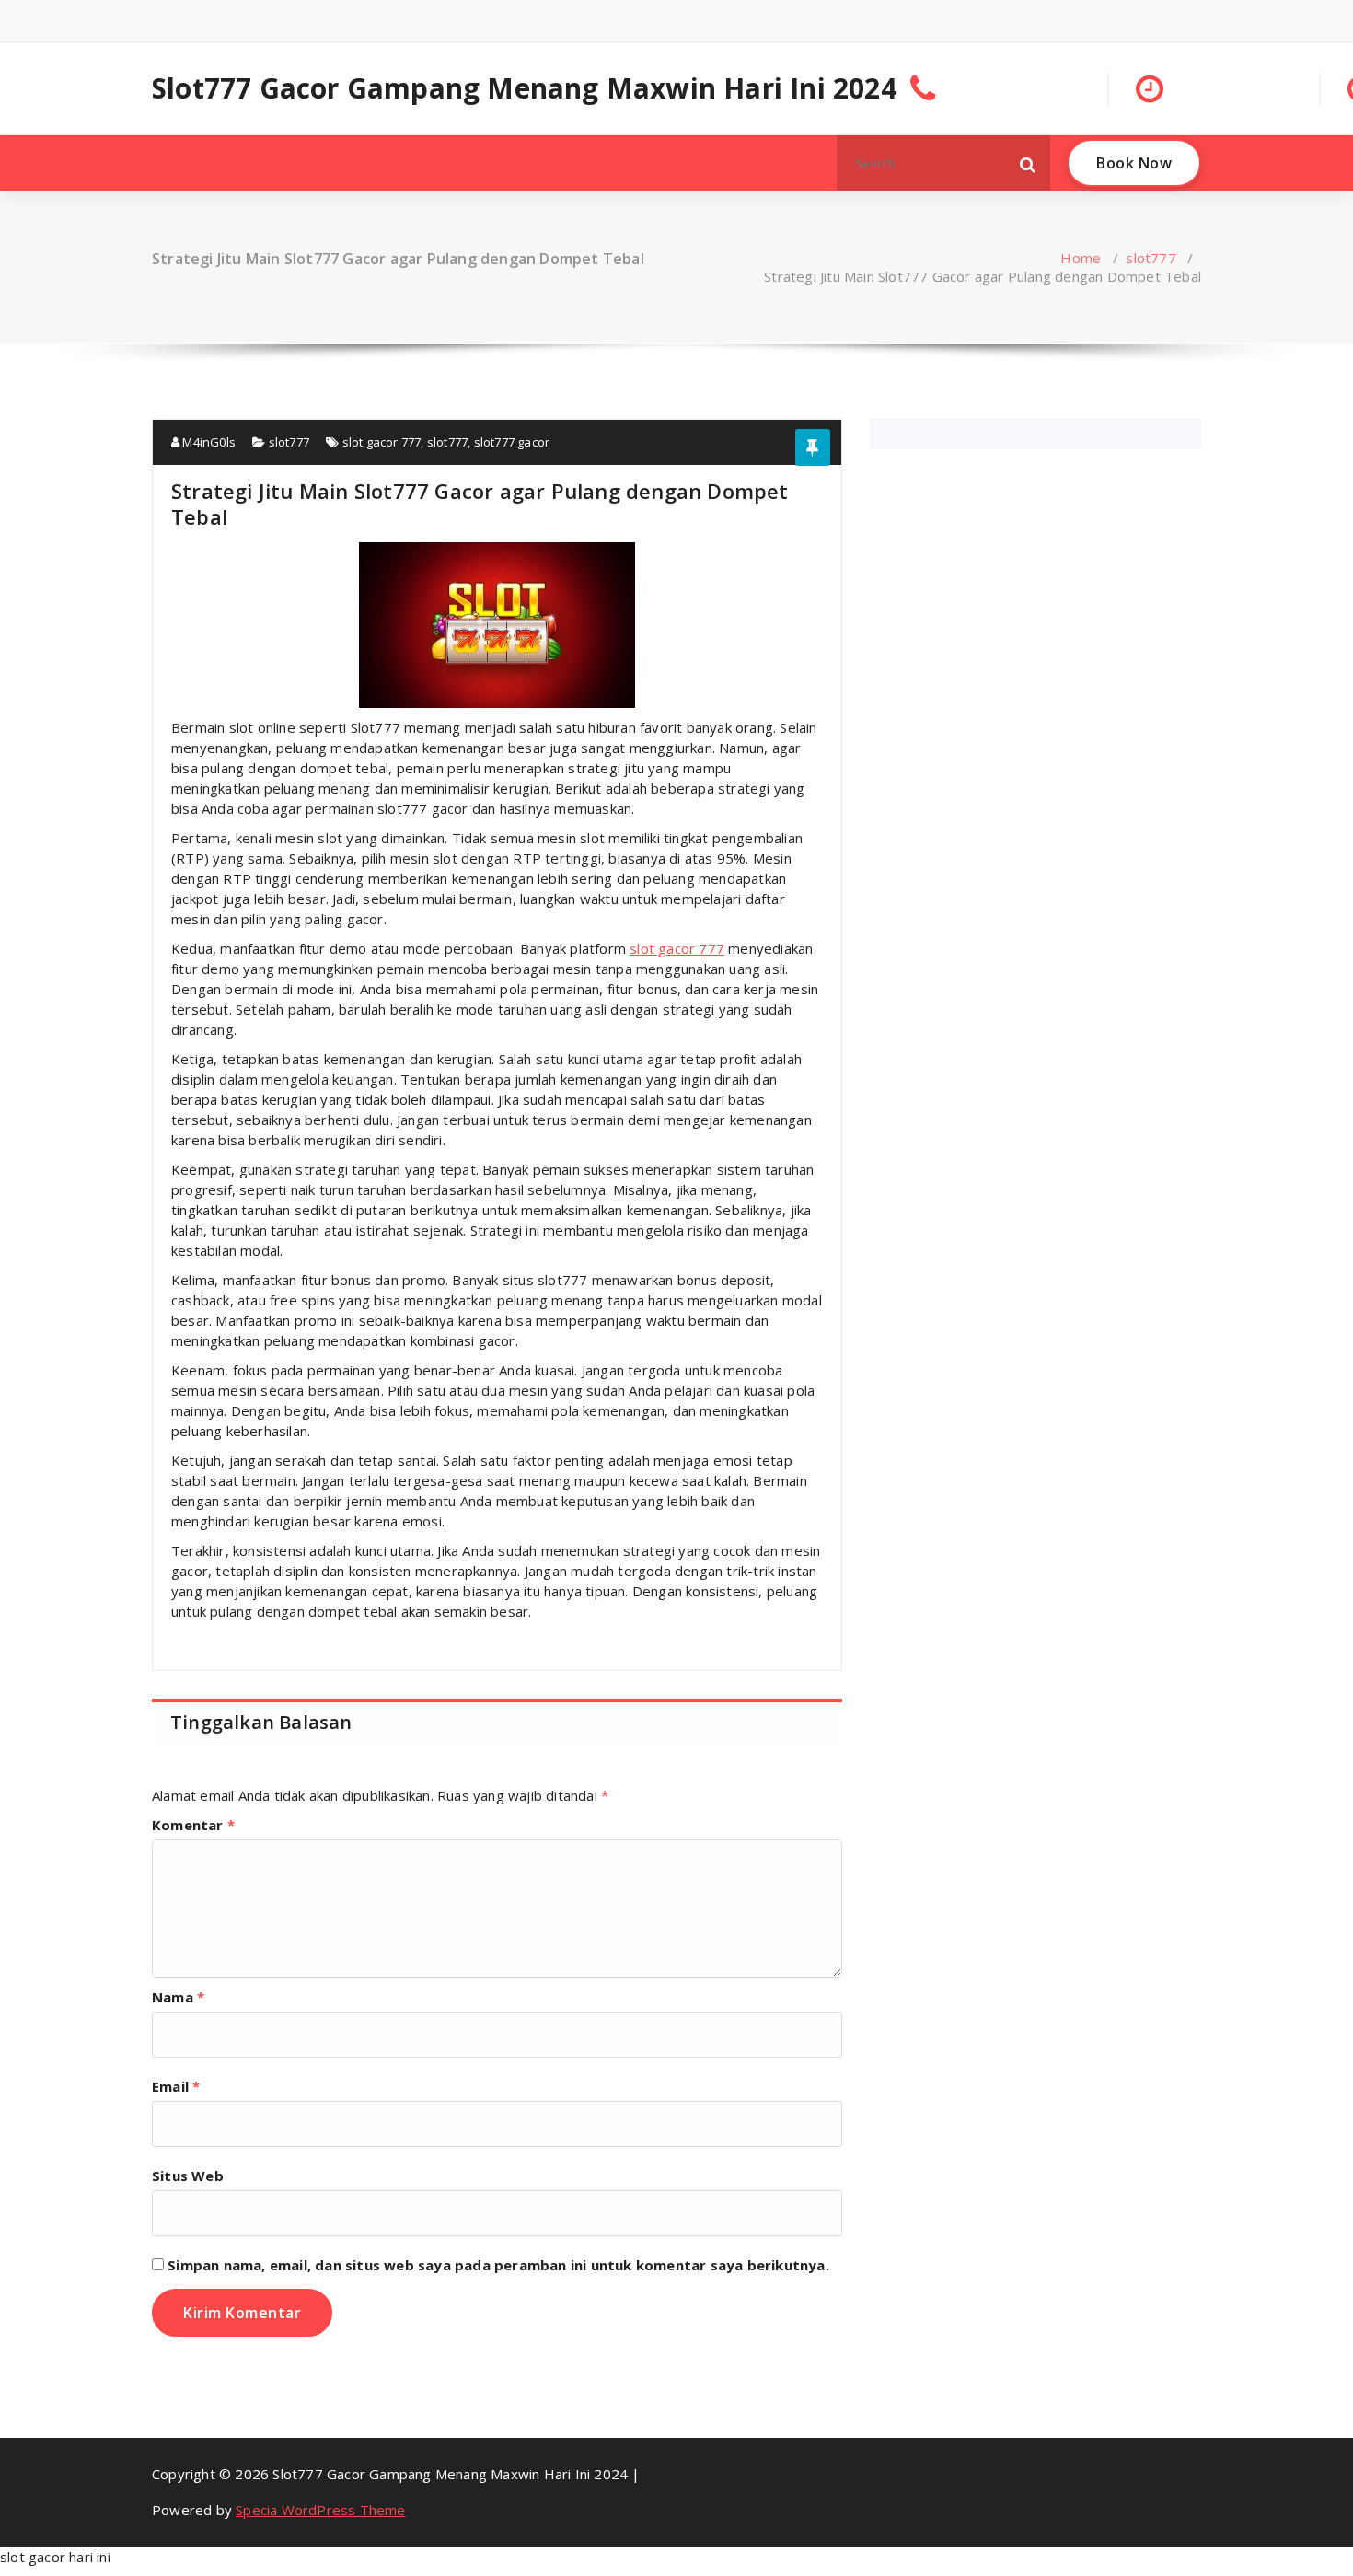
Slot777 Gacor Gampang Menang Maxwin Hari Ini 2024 (524, 88)
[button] (1028, 163)
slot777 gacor (512, 442)
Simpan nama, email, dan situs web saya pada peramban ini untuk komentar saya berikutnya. (498, 2265)
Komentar (193, 1825)
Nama (178, 1997)
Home (1081, 258)
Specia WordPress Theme (320, 2510)
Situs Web (188, 2176)
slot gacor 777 (382, 442)
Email (176, 2086)
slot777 (1151, 258)
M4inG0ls (208, 442)
